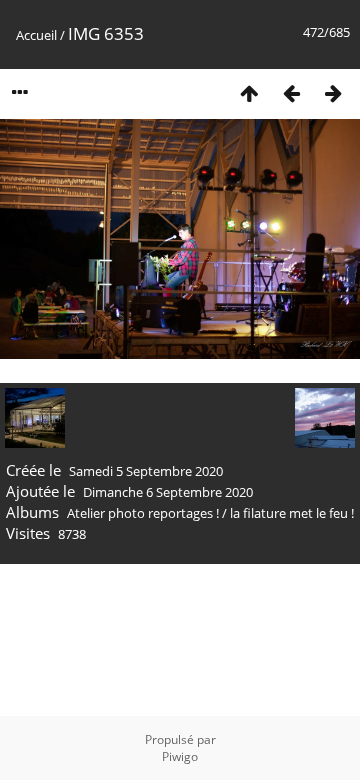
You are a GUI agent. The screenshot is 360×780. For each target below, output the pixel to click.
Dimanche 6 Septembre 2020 (168, 492)
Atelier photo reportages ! (143, 513)
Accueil (36, 35)
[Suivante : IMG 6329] (333, 92)
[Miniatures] (249, 92)
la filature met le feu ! (292, 513)
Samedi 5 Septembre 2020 (146, 471)
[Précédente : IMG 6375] (291, 92)
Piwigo (180, 756)
